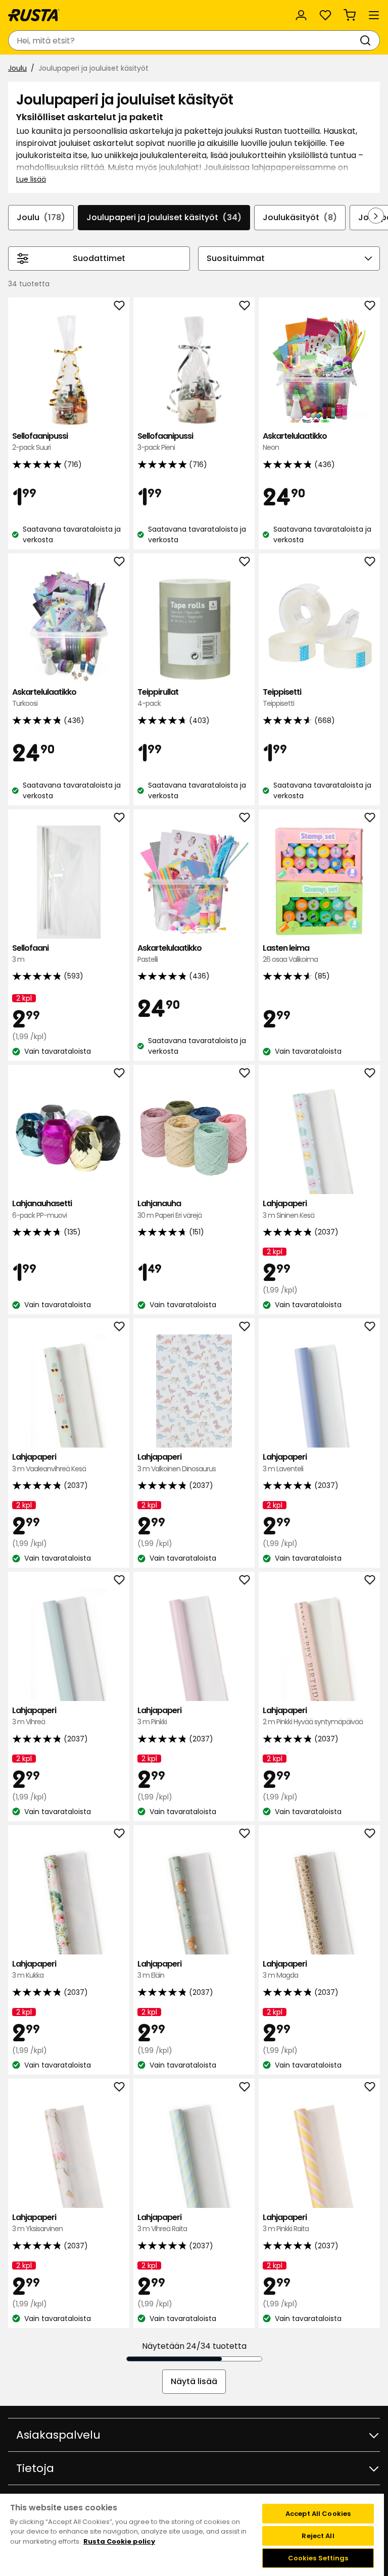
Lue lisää (31, 179)
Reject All (318, 2536)
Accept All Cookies (318, 2514)
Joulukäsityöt (300, 217)
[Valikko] (374, 15)
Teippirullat (158, 698)
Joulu (17, 68)
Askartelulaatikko (295, 442)
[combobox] (184, 40)
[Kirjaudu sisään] (301, 15)
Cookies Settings (318, 2558)
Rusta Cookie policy (119, 2541)
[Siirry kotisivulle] (34, 15)
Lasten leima (290, 954)
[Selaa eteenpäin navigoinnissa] (376, 216)
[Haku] (367, 40)
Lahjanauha (169, 1209)
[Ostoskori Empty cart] (350, 15)
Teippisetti (282, 698)
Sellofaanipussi (40, 442)
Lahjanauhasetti (42, 1209)
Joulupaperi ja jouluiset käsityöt (164, 217)
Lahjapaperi (288, 1209)
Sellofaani (30, 954)
